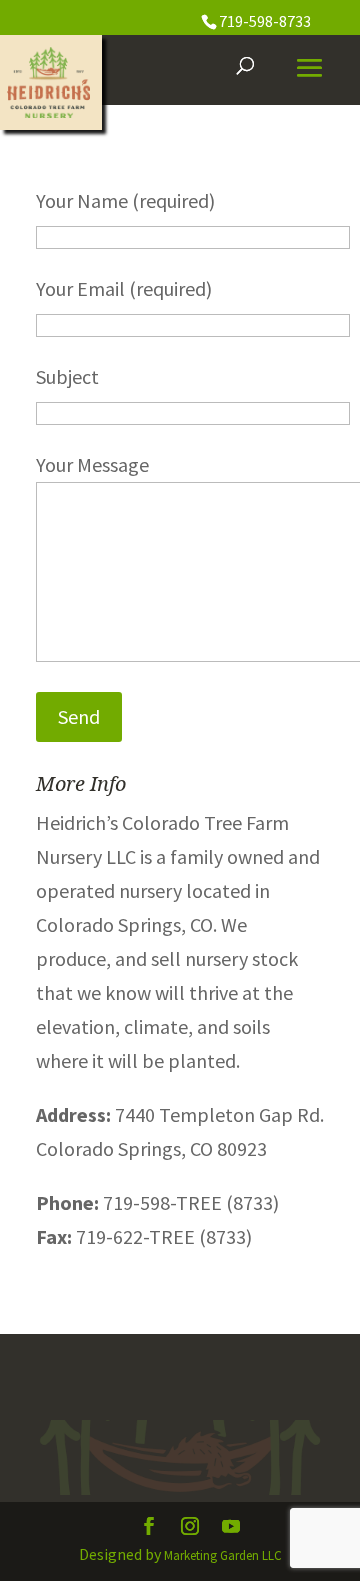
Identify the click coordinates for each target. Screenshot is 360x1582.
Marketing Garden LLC (223, 1555)
